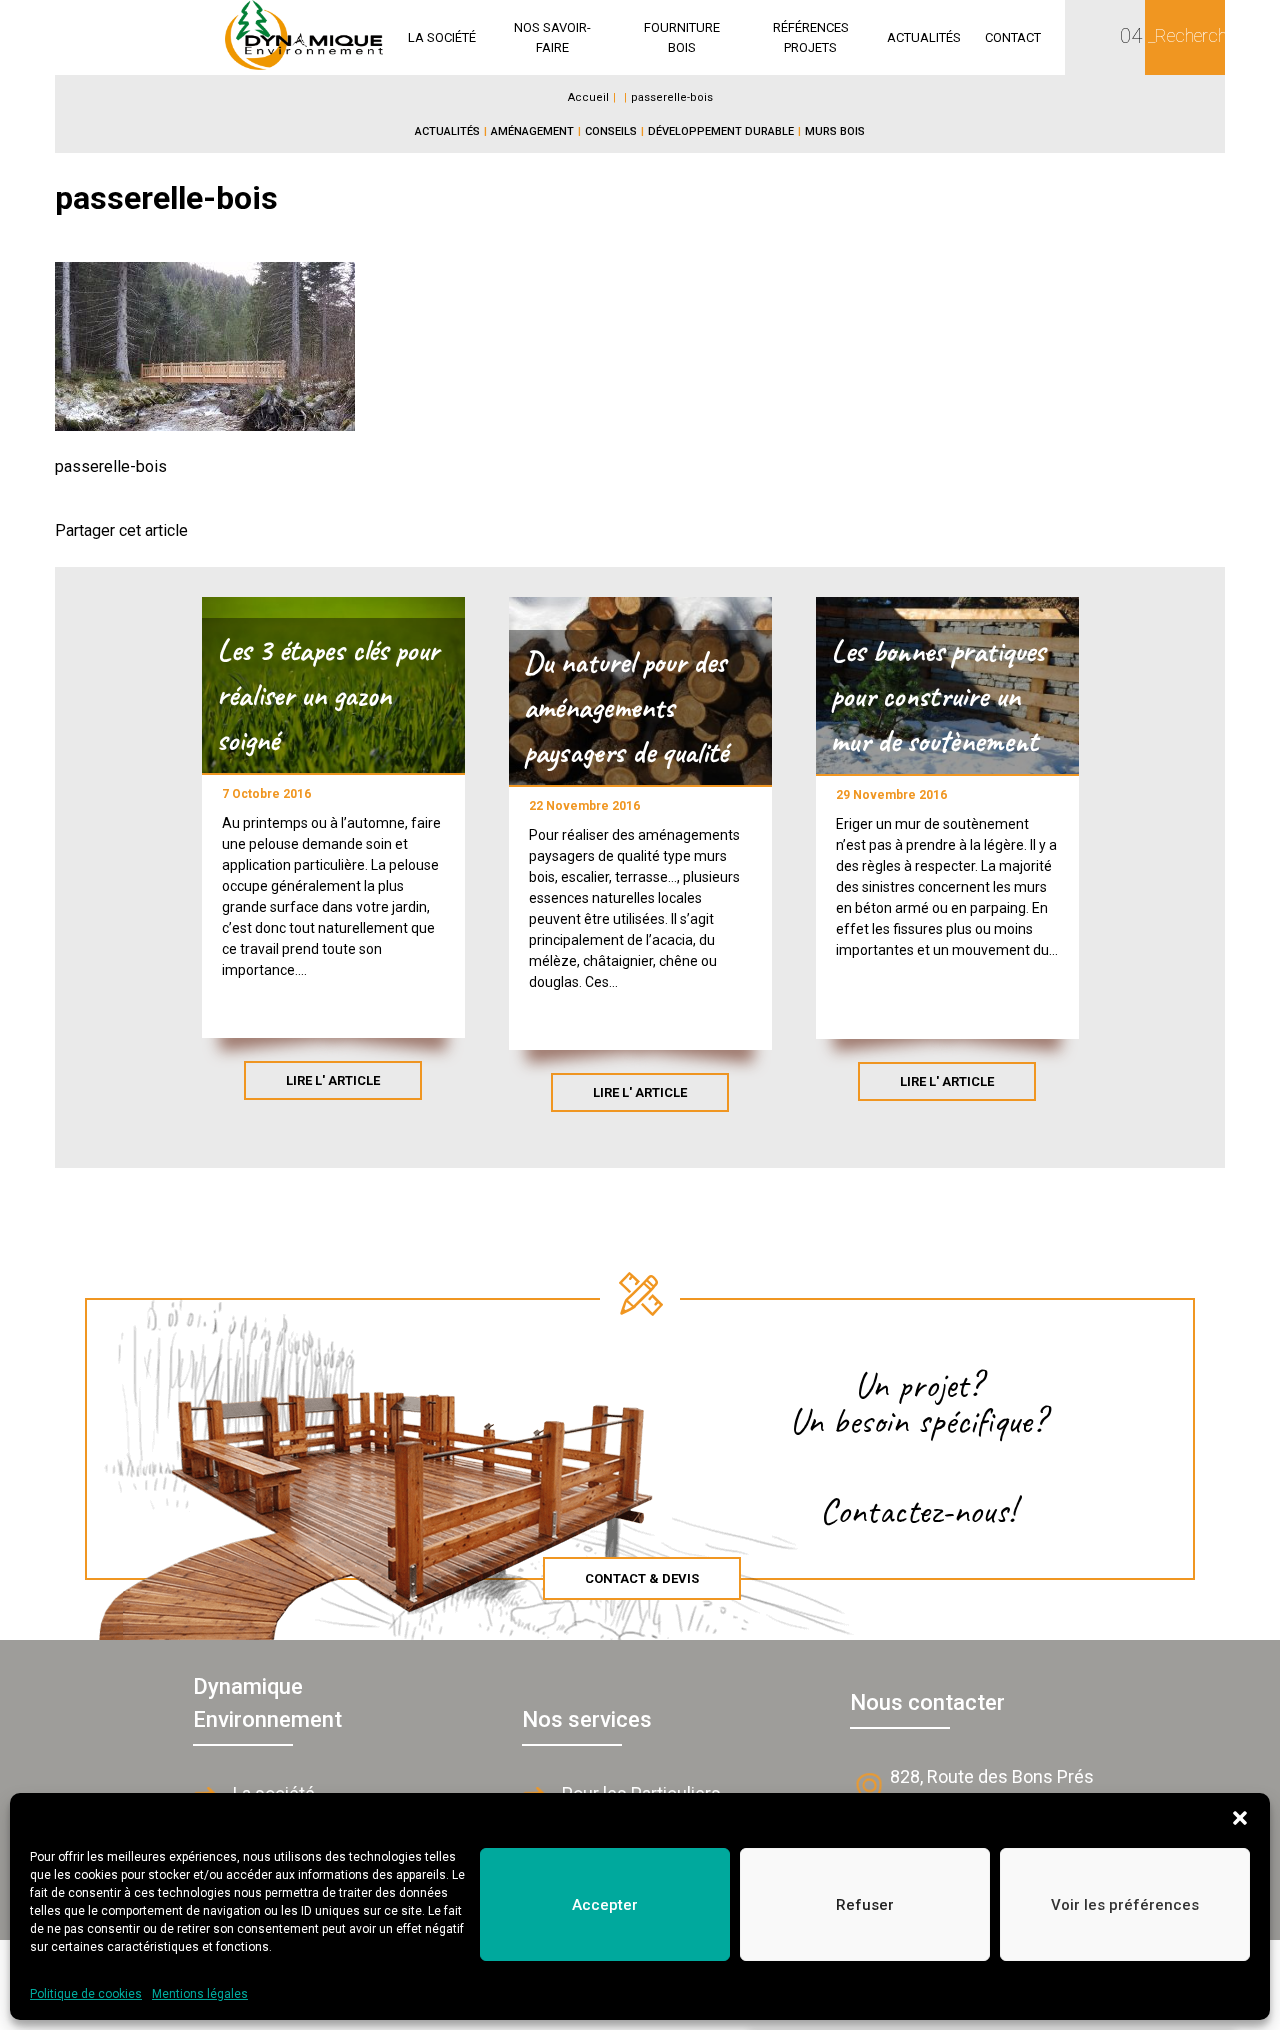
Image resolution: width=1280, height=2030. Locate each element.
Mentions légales (200, 1994)
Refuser (865, 1905)
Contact (1013, 37)
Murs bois (835, 131)
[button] (1240, 1818)
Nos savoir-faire (552, 37)
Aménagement (532, 131)
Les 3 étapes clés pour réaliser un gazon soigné (328, 695)
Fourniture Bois (682, 37)
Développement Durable (721, 131)
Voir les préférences (1125, 1905)
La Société (442, 37)
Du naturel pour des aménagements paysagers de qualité (626, 707)
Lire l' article (333, 1080)
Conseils (611, 131)
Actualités (924, 37)
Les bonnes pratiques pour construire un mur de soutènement (938, 696)
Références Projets (811, 37)
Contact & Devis (642, 1578)
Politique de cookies (86, 1994)
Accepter (605, 1905)
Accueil (588, 97)
